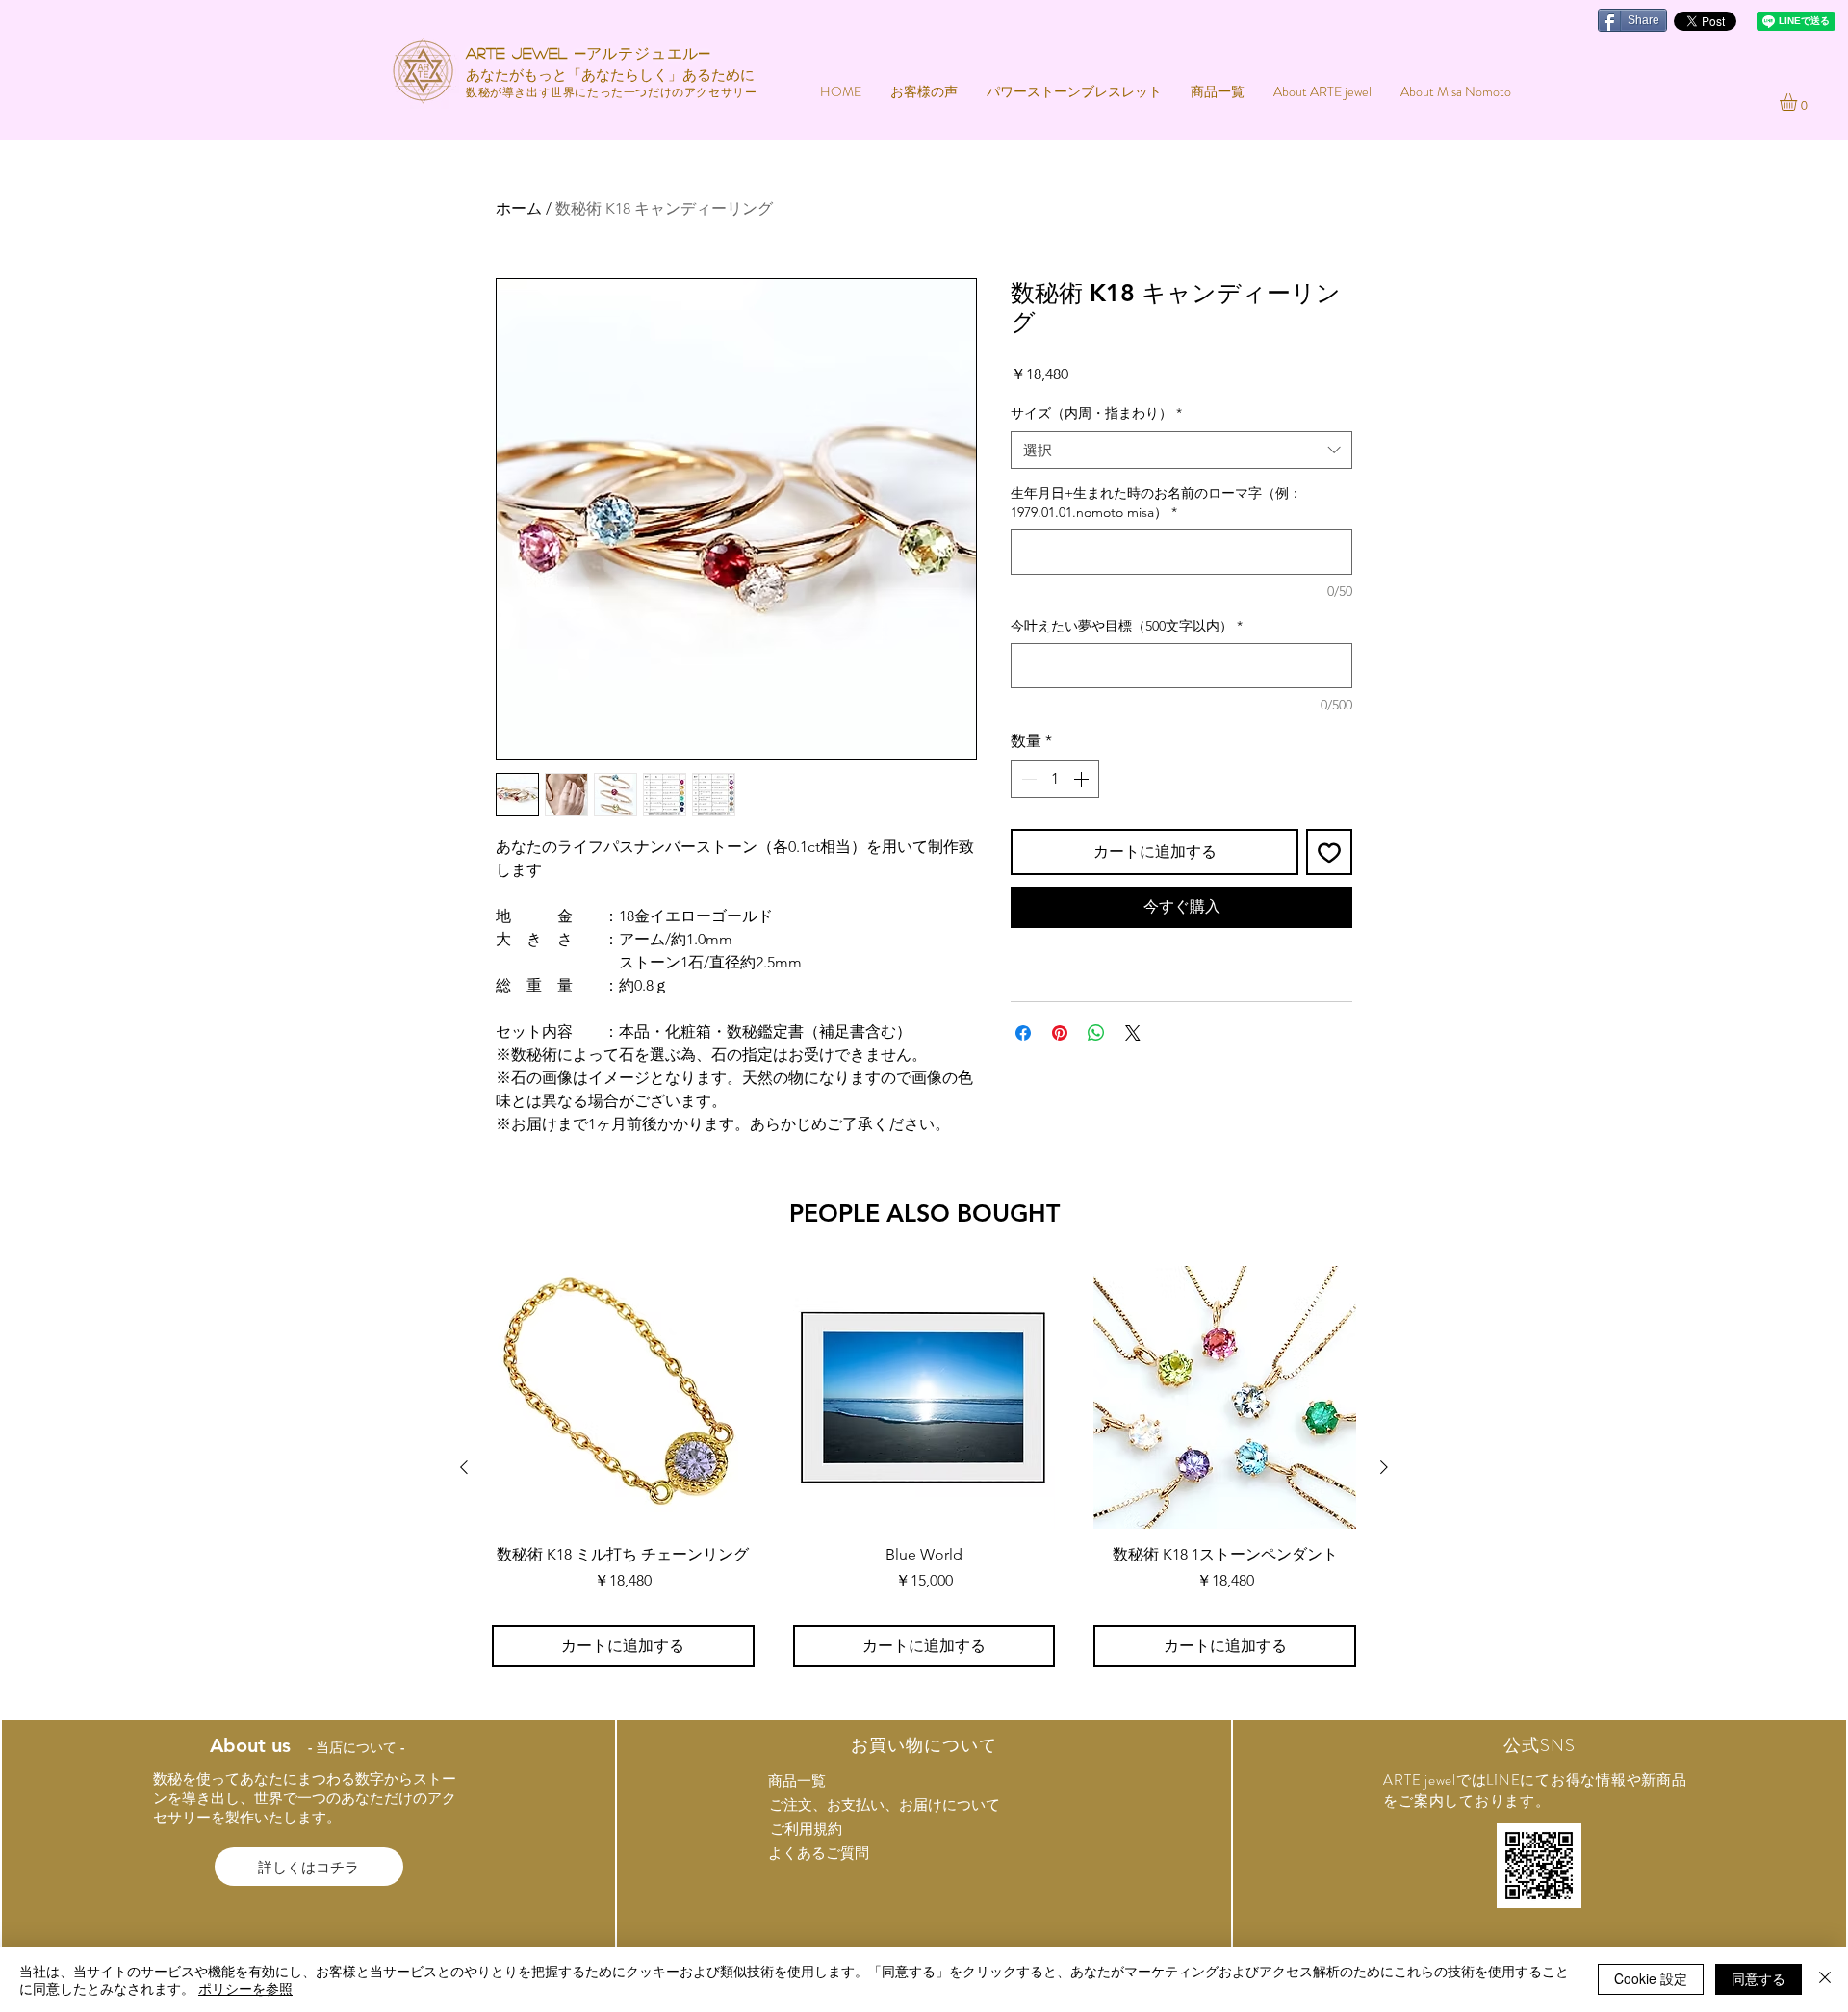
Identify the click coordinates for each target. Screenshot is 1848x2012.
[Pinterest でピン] (1060, 1033)
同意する (1758, 1978)
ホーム (519, 208)
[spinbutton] (1055, 779)
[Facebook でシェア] (1023, 1033)
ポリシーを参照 (245, 1988)
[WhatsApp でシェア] (1096, 1033)
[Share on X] (1133, 1033)
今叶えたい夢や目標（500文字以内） (1127, 626)
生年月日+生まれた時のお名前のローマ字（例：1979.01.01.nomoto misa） (1156, 503)
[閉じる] (1825, 1979)
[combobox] (1181, 450)
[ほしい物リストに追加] (1329, 852)
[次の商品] (1384, 1467)
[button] (1798, 102)
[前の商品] (464, 1467)
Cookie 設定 (1651, 1978)
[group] (924, 1467)
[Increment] (1083, 779)
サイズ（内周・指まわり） (1096, 413)
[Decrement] (1027, 779)
